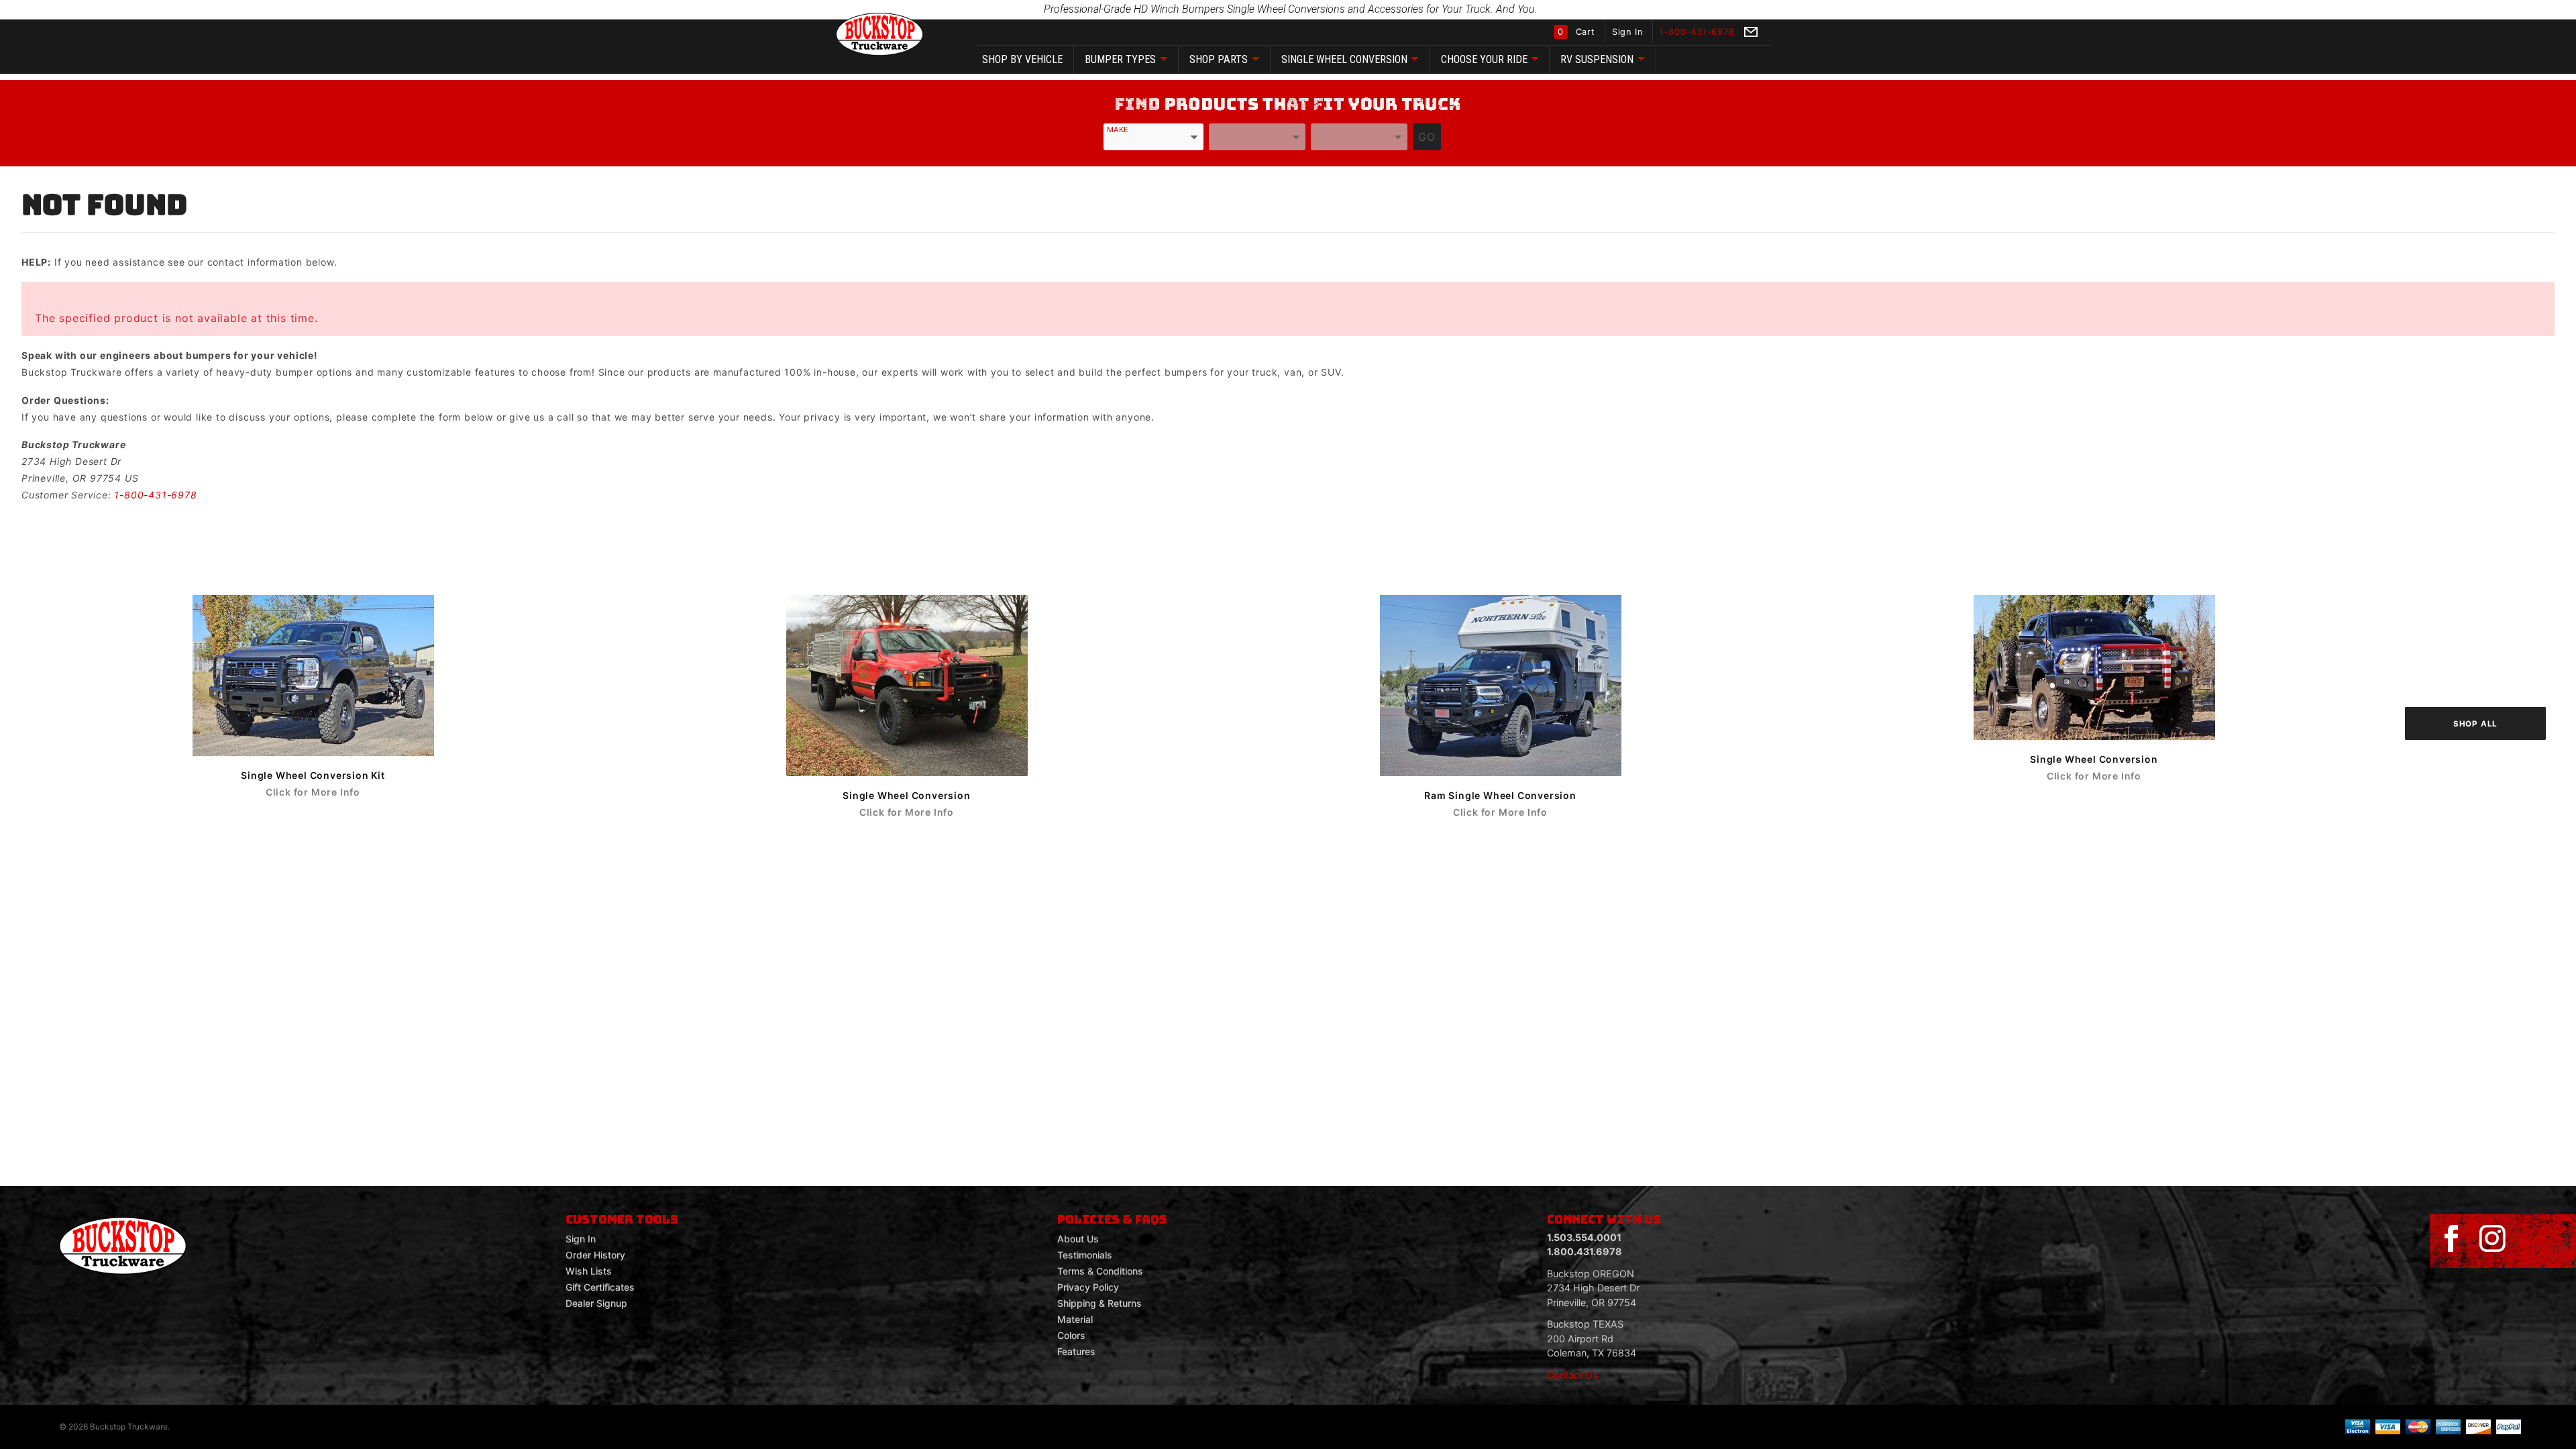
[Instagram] (2492, 1239)
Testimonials (1085, 1255)
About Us (1078, 1239)
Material (1075, 1319)
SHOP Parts (1219, 59)
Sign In (1629, 32)
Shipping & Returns (1099, 1303)
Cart (1578, 32)
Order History (595, 1255)
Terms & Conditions (1100, 1271)
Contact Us (1572, 1375)
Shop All (2475, 724)
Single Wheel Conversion (1344, 59)
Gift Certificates (600, 1287)
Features (1076, 1351)
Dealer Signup (596, 1303)
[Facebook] (2451, 1239)
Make (1118, 129)
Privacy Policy (1088, 1287)
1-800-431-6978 (155, 495)
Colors (1071, 1335)
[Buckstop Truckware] (879, 33)
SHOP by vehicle (1022, 59)
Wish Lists (589, 1271)
